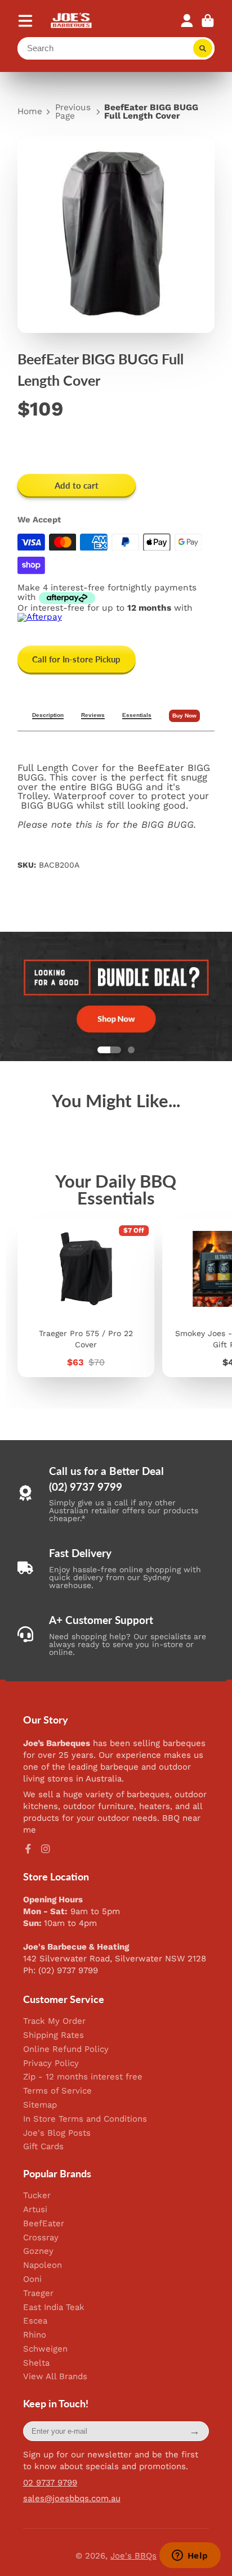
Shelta (36, 2363)
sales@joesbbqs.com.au (72, 2498)
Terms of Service (57, 2091)
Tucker (37, 2196)
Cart (208, 21)
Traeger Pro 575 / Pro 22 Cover (86, 1298)
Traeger (38, 2293)
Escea (35, 2321)
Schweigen (45, 2349)
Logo (72, 21)
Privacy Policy (51, 2063)
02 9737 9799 (50, 2483)
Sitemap (40, 2105)
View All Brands (55, 2377)
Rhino (35, 2335)
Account (187, 21)
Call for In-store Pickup (76, 659)
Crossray (41, 2238)
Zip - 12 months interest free (83, 2077)
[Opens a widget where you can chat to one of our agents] (190, 2556)
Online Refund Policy (66, 2049)
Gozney (38, 2251)
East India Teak (54, 2307)
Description (48, 715)
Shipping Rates (53, 2035)
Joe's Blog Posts (57, 2133)
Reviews (93, 715)
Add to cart (77, 485)
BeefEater (44, 2224)
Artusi (35, 2210)
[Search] (203, 48)
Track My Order (54, 2021)
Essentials (137, 715)
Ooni (32, 2279)
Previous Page (73, 112)
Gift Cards (43, 2147)
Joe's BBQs (133, 2556)
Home (30, 112)
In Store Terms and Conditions (85, 2119)
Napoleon (43, 2265)
